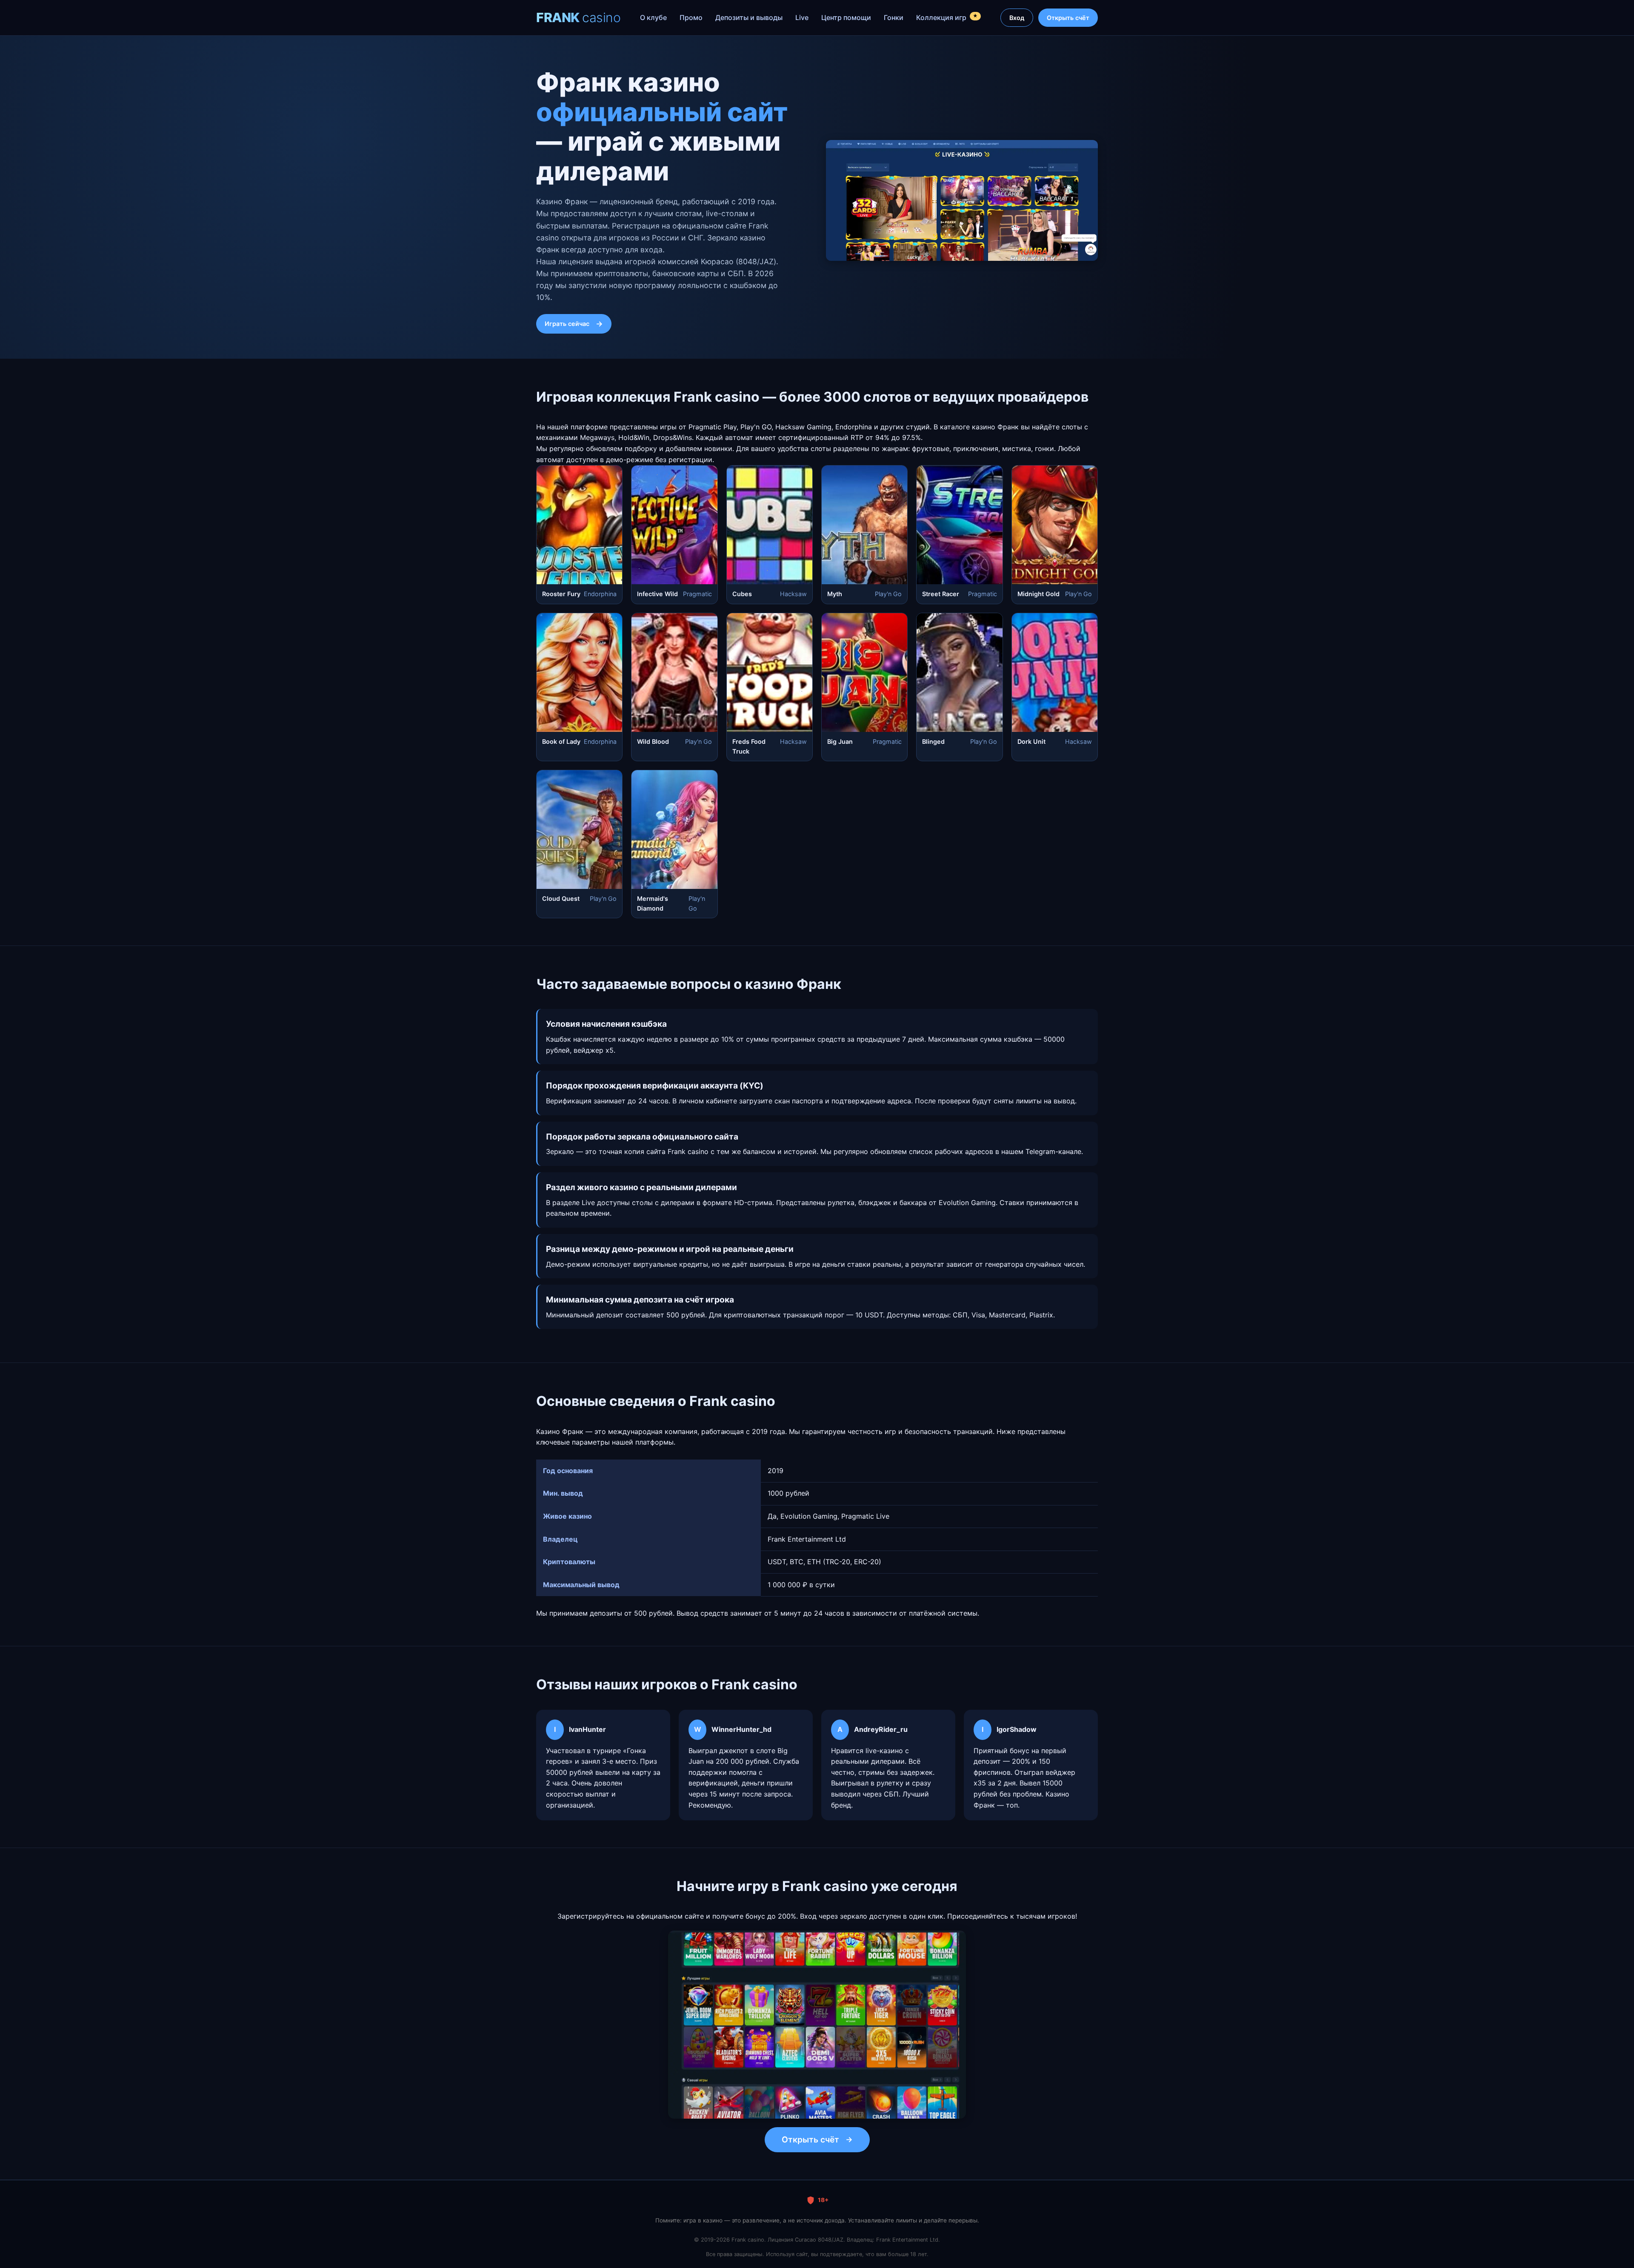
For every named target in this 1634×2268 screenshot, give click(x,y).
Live (802, 17)
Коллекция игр (947, 17)
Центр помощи (846, 17)
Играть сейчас (567, 324)
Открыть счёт (1068, 18)
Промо (691, 17)
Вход (1017, 18)
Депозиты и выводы (749, 17)
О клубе (653, 17)
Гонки (894, 17)
